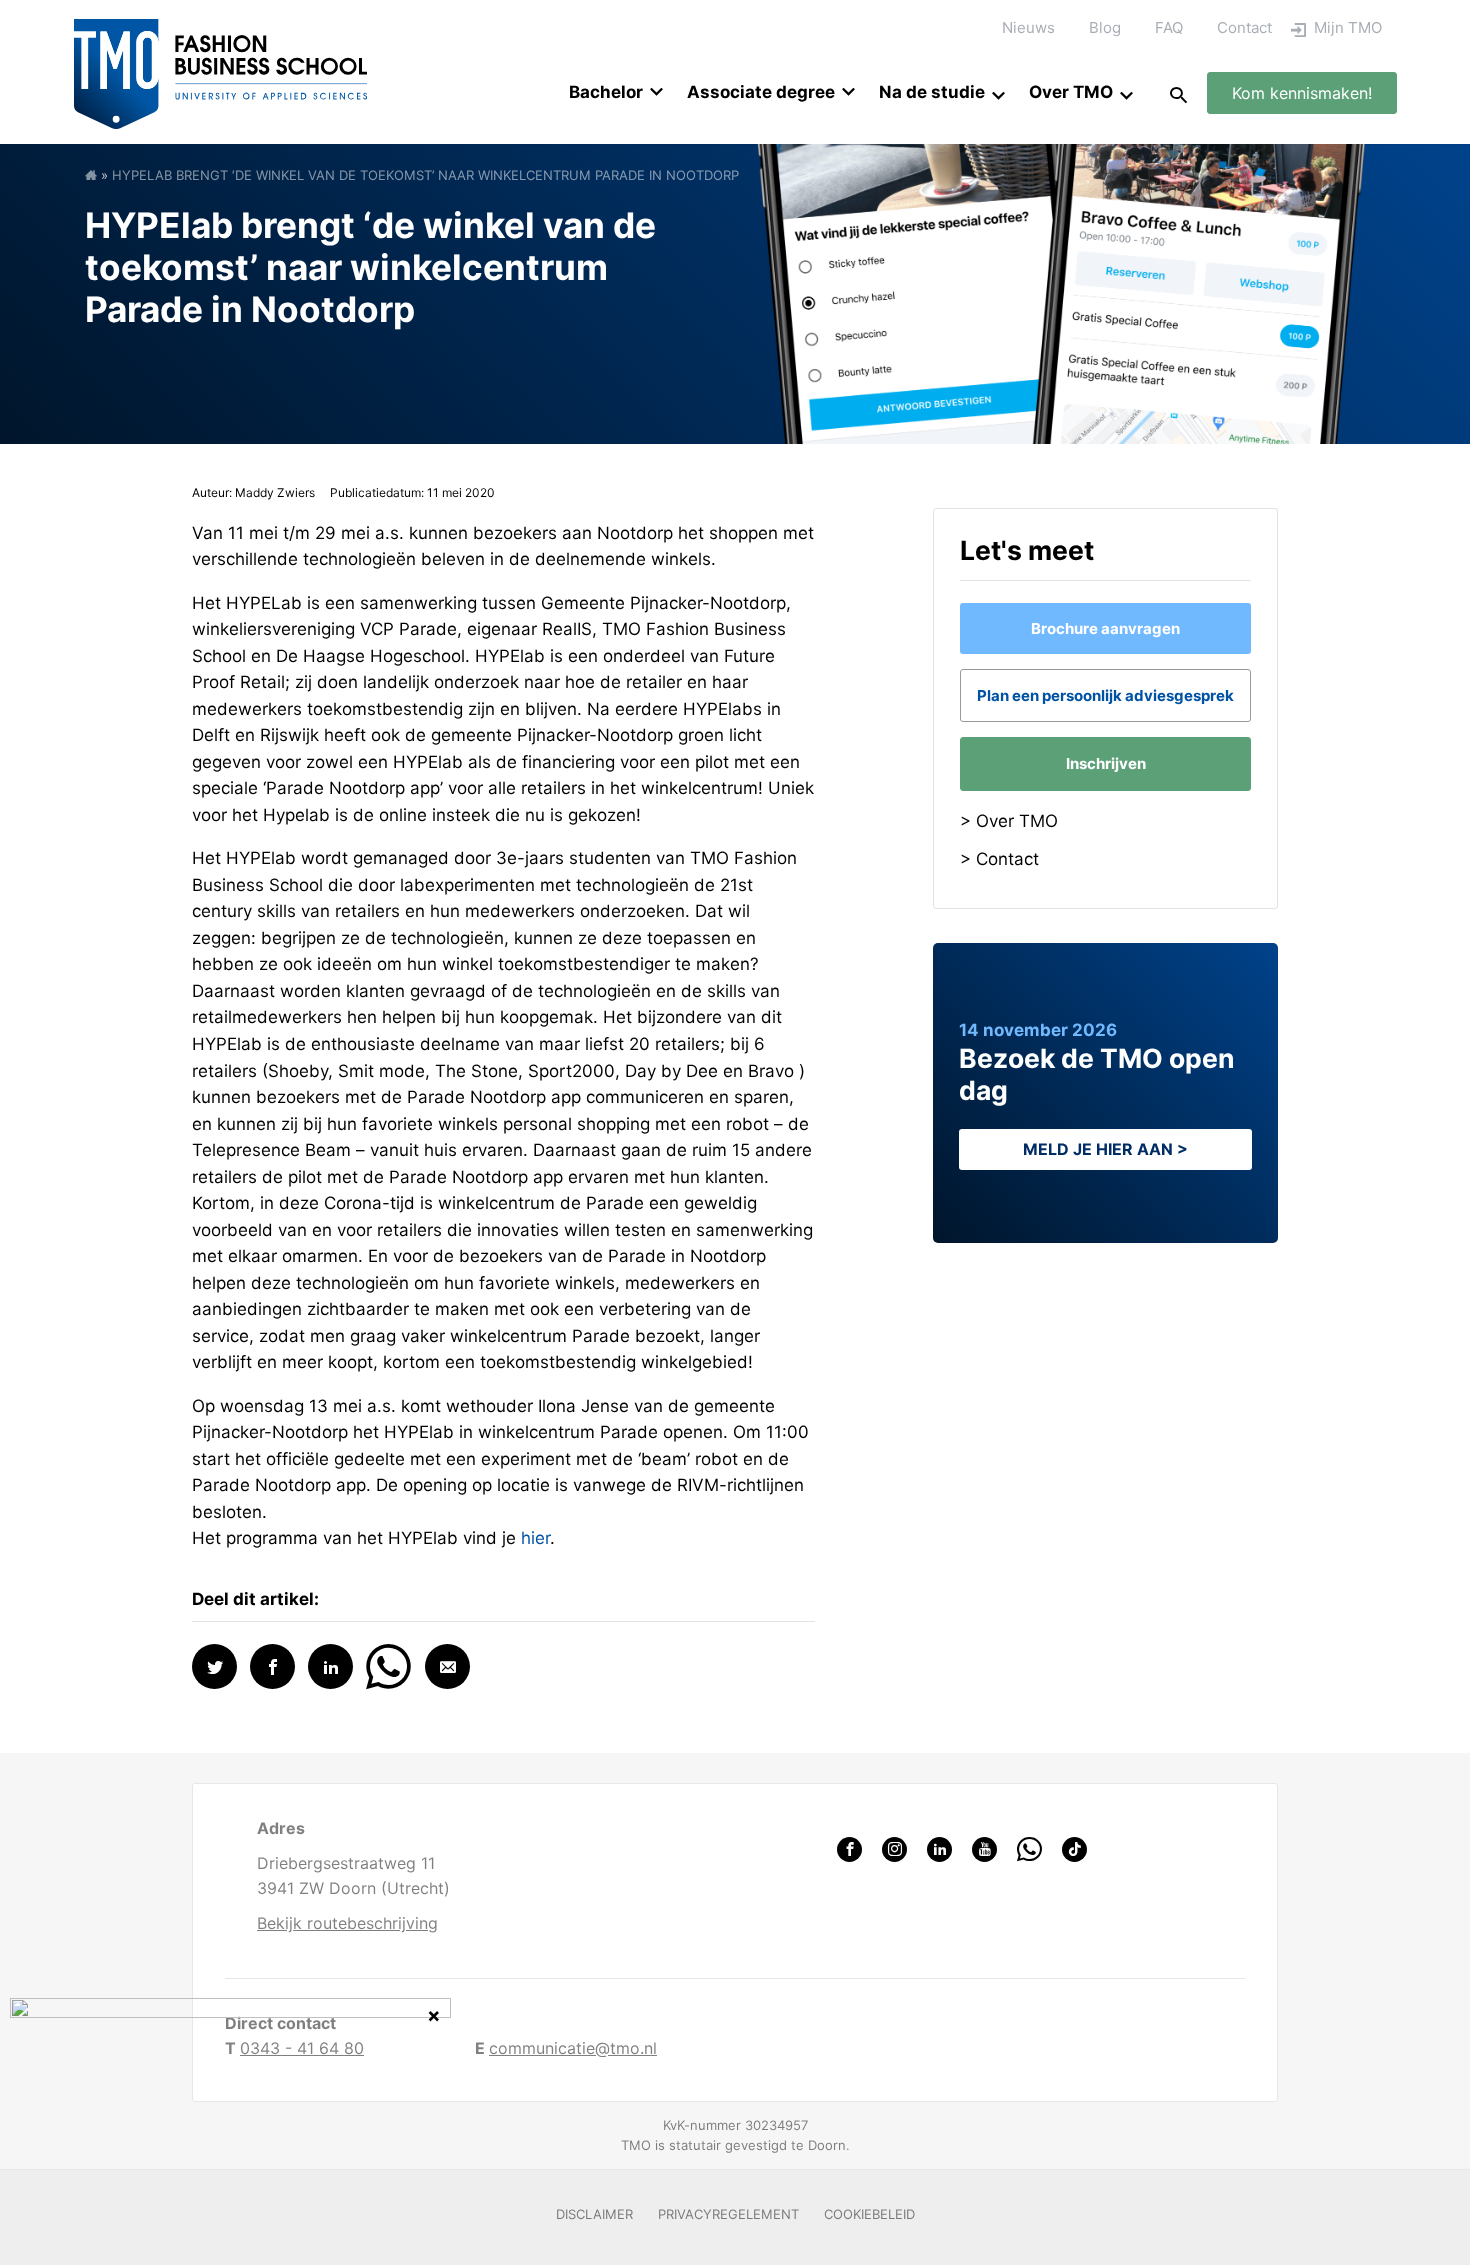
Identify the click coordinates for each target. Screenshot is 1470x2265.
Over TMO (1071, 92)
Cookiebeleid (869, 2214)
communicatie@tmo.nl (573, 2048)
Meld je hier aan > (1105, 1149)
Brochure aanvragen (1105, 628)
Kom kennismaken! (1302, 93)
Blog (1105, 27)
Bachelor (606, 92)
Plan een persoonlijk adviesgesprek (1105, 695)
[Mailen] (447, 1666)
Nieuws (1028, 27)
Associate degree (761, 92)
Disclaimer (594, 2214)
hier (535, 1538)
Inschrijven (1106, 763)
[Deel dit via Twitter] (214, 1666)
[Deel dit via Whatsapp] (388, 1664)
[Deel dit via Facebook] (272, 1666)
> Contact (999, 859)
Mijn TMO (1348, 27)
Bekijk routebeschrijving (347, 1923)
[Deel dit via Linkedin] (330, 1666)
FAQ (1169, 27)
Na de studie (932, 92)
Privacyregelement (728, 2214)
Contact (1244, 27)
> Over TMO (1009, 821)
